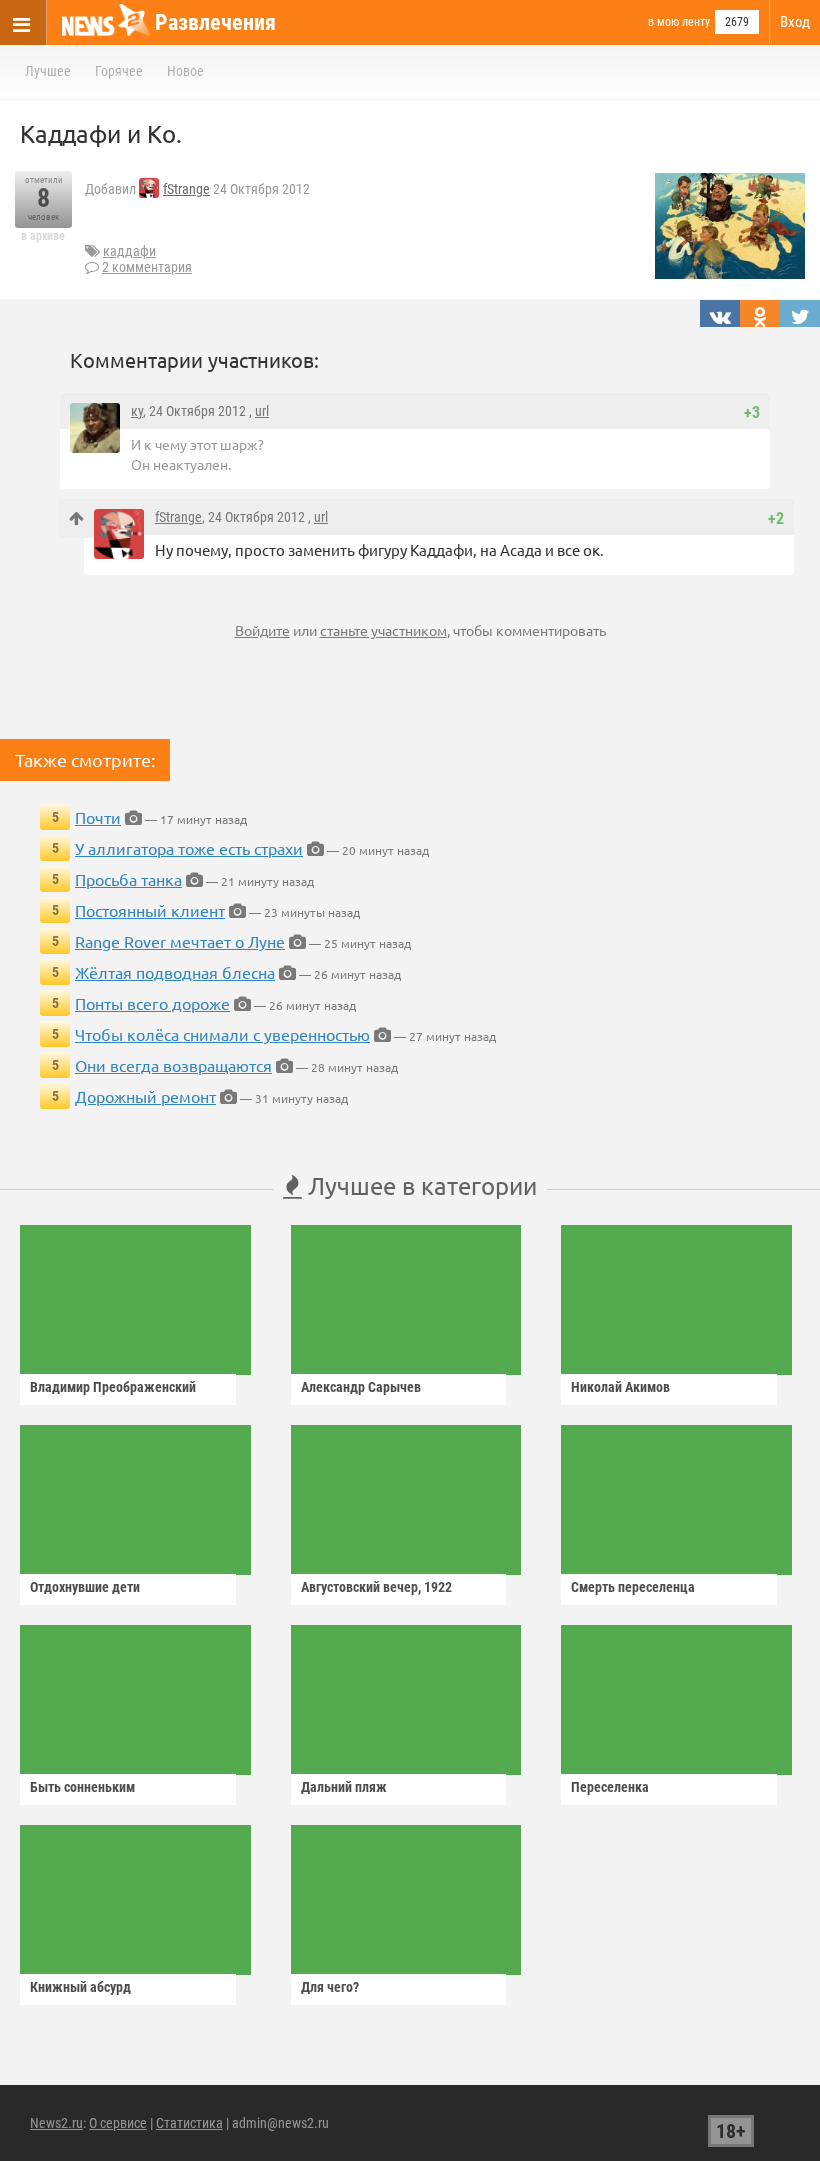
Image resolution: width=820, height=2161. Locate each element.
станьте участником (383, 630)
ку (137, 411)
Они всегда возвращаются (173, 1065)
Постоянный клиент (150, 910)
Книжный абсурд (80, 1987)
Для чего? (330, 1987)
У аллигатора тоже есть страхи (189, 848)
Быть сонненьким (82, 1787)
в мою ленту (679, 22)
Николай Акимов (620, 1387)
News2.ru (56, 2123)
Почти (98, 817)
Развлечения (215, 22)
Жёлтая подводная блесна (175, 972)
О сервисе (118, 2123)
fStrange (186, 189)
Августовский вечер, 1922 (376, 1587)
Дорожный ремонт (145, 1096)
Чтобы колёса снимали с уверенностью (222, 1034)
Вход (795, 22)
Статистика (189, 2123)
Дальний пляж (344, 1787)
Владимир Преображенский (113, 1387)
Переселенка (610, 1787)
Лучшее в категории (419, 1185)
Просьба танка (128, 879)
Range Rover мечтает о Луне (180, 941)
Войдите (262, 630)
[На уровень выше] (76, 518)
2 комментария (147, 267)
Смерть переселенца (633, 1587)
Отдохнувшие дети (85, 1587)
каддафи (129, 251)
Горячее (119, 71)
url (262, 411)
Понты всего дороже (152, 1003)
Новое (185, 71)
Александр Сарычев (361, 1387)
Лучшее (48, 71)
